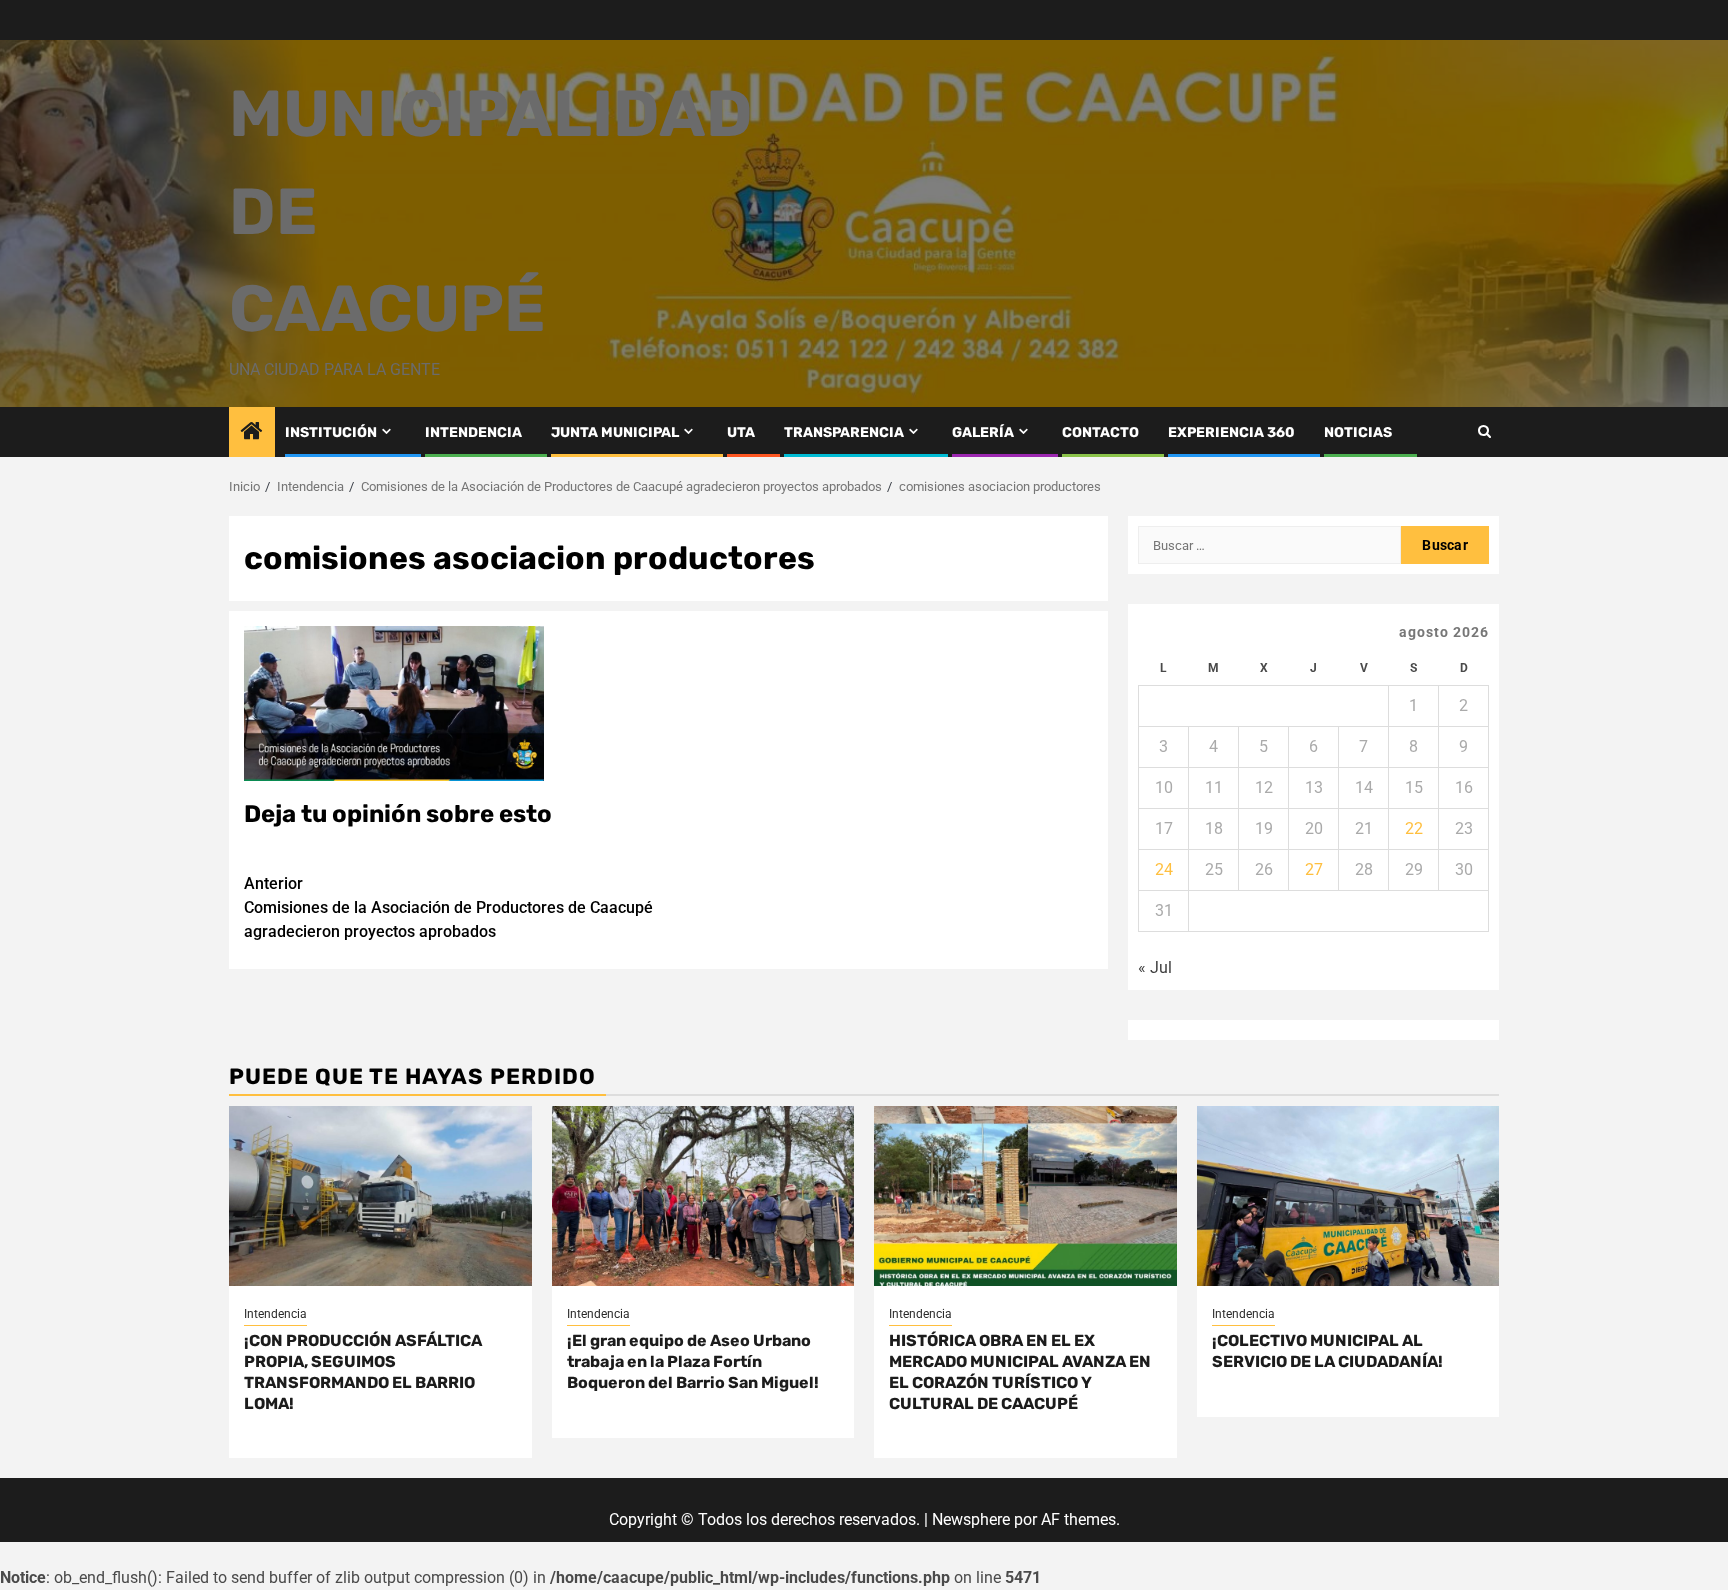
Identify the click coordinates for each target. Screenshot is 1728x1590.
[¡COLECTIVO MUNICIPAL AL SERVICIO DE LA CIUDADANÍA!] (1348, 1196)
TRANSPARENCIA (844, 432)
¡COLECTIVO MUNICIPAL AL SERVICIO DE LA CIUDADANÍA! (1327, 1351)
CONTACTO (1100, 432)
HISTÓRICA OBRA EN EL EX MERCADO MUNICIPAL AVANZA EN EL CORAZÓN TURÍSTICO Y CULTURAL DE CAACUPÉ (1020, 1371)
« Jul (1155, 967)
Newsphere (971, 1519)
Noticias (1358, 432)
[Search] (1484, 431)
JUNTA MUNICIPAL (615, 432)
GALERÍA (983, 432)
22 (1414, 828)
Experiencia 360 (1231, 432)
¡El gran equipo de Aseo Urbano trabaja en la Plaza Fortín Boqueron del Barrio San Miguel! (693, 1361)
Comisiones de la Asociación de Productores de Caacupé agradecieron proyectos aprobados (448, 907)
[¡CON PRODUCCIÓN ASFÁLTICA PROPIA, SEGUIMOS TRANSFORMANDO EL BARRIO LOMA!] (380, 1196)
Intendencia (275, 1314)
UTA (741, 432)
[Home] (252, 433)
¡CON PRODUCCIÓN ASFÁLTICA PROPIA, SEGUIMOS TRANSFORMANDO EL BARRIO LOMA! (363, 1371)
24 (1164, 869)
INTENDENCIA (473, 432)
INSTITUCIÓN (331, 432)
